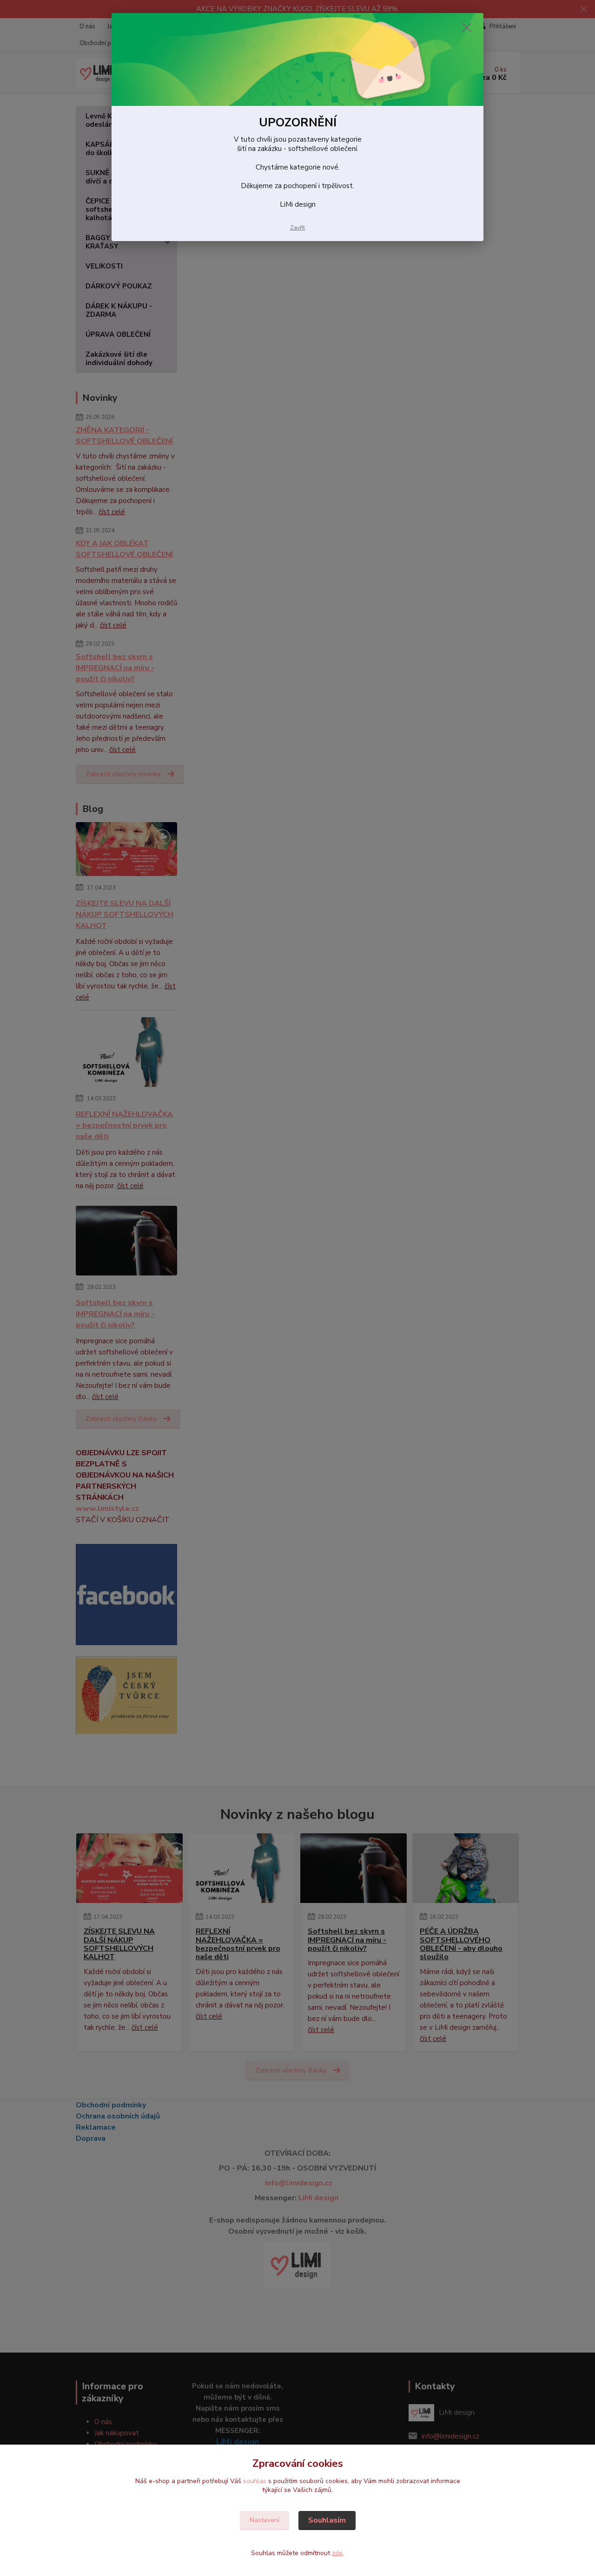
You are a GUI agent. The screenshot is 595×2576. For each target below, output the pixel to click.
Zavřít (297, 228)
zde (337, 2553)
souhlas (255, 2481)
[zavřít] (467, 27)
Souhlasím (327, 2520)
